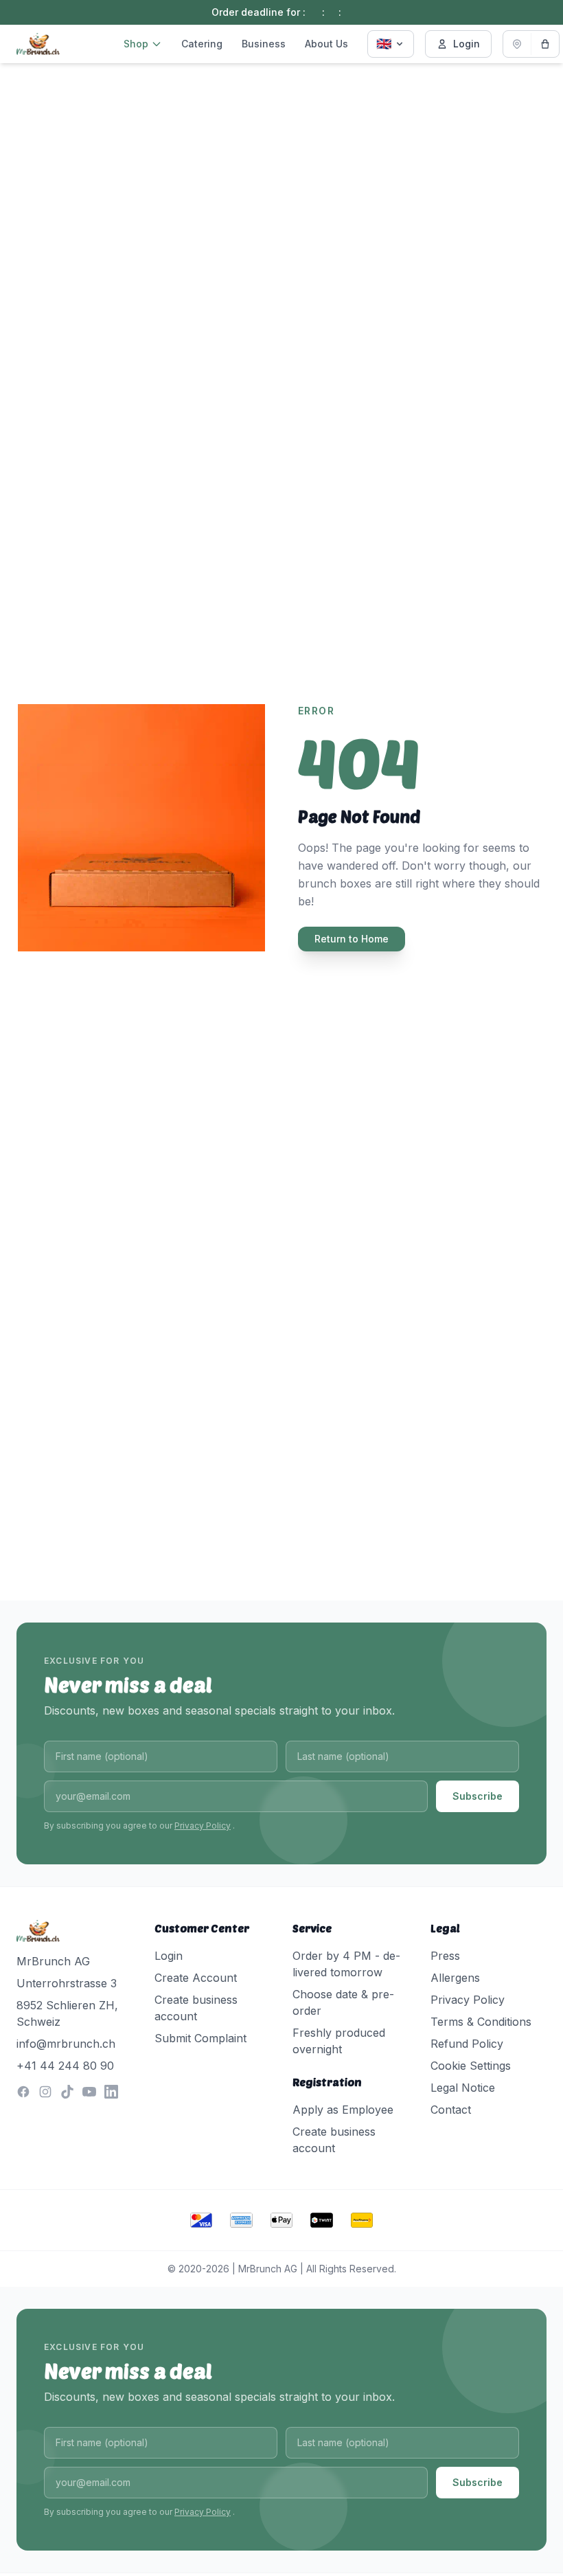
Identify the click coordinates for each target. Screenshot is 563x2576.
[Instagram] (45, 2092)
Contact (451, 2110)
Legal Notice (463, 2088)
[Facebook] (23, 2092)
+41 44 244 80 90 (65, 2066)
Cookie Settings (471, 2066)
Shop (136, 44)
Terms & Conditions (481, 2022)
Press (445, 1956)
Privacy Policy (203, 1826)
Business (264, 44)
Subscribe (478, 1796)
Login (467, 44)
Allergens (455, 1978)
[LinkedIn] (111, 2092)
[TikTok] (67, 2092)
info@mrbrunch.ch (66, 2044)
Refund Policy (467, 2044)
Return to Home (352, 939)
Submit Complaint (200, 2038)
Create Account (196, 1978)
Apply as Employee (343, 2110)
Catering (202, 44)
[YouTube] (89, 2092)
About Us (326, 44)
